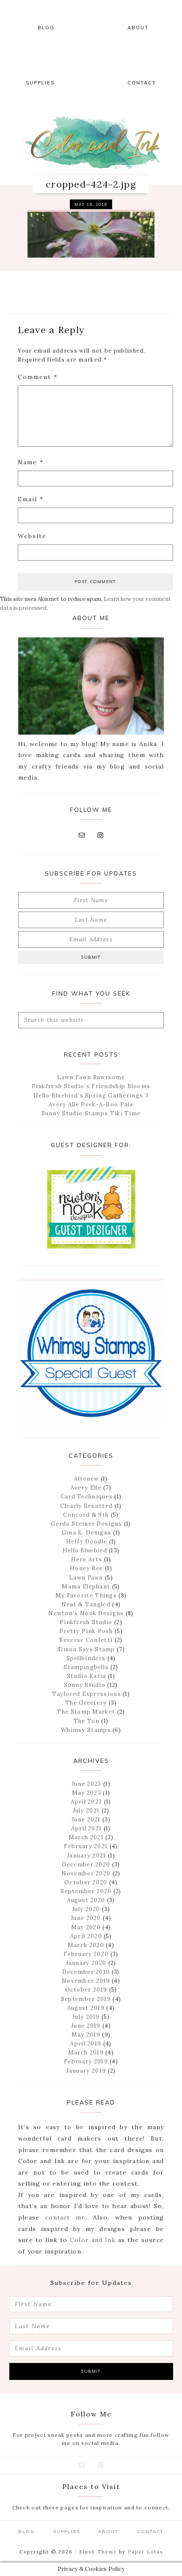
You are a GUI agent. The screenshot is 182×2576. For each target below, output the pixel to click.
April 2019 (86, 2044)
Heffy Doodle (87, 1542)
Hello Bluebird (85, 1550)
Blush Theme (98, 2552)
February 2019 (86, 2061)
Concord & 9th (86, 1515)
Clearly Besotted (86, 1506)
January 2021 (87, 1856)
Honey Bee (87, 1568)
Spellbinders (86, 1658)
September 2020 (86, 1891)
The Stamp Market (86, 1712)
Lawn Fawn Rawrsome (91, 1077)
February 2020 (86, 1954)
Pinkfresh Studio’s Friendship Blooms (91, 1086)
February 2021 (86, 1846)
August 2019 (86, 2008)
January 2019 (86, 2071)
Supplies (67, 2532)
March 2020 (86, 1945)
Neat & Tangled (86, 1604)
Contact (150, 2532)
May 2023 (87, 1793)
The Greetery (86, 1703)
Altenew (86, 1479)
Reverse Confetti (86, 1640)
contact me (65, 2217)
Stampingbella (86, 1667)
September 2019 (86, 1999)
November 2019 (86, 1981)
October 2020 (86, 1882)
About (108, 2532)
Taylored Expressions (87, 1694)
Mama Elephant (86, 1587)
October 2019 (86, 1990)
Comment (38, 377)
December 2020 (86, 1865)
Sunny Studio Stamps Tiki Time (91, 1113)
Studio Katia (87, 1676)
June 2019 (86, 2026)
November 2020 (86, 1873)
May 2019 (86, 2035)
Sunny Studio (85, 1685)
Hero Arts (87, 1559)
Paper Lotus (145, 2552)
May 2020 (86, 1927)
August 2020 (86, 1900)
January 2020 (86, 1963)
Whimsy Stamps (86, 1730)
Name (31, 462)
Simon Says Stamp (86, 1649)
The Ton (87, 1721)
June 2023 (87, 1784)
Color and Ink (91, 142)
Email (31, 499)
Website (32, 536)
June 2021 (86, 1820)
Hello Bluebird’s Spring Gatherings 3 (91, 1096)
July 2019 (86, 2017)
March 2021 (86, 1837)
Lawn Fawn (86, 1578)
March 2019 (86, 2053)
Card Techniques (87, 1497)
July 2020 (86, 1909)
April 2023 (86, 1802)
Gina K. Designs (87, 1533)
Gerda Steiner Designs (86, 1524)
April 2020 (86, 1936)
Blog (26, 2532)
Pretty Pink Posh (86, 1631)
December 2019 (86, 1972)
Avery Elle (86, 1488)
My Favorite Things (86, 1595)
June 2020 (86, 1918)
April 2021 (86, 1828)
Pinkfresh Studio (86, 1622)
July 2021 (86, 1811)
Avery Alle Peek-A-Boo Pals (91, 1104)
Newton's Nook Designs (86, 1613)
